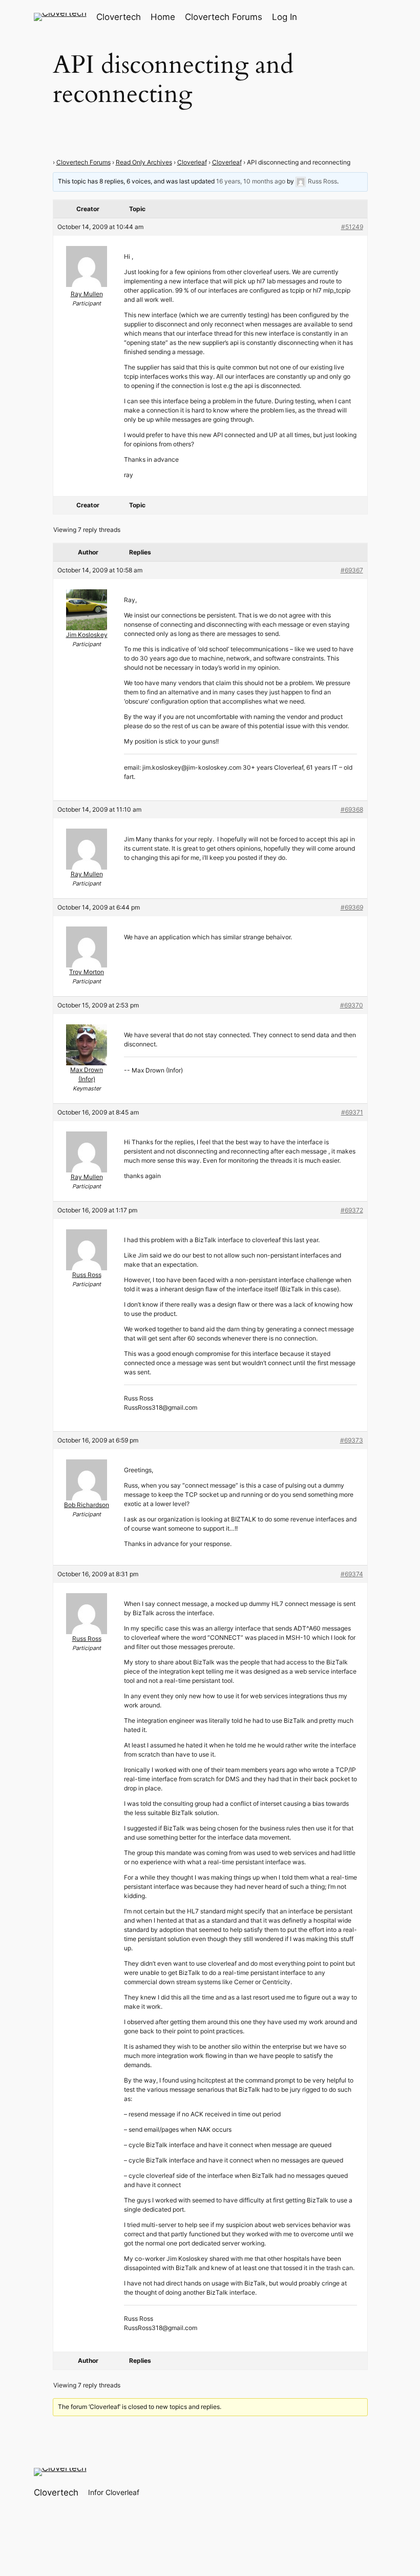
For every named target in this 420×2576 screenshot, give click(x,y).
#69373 (352, 1440)
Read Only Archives (144, 162)
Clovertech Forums (83, 162)
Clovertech (119, 17)
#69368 (352, 809)
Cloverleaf (192, 162)
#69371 (352, 1112)
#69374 (352, 1574)
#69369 (352, 907)
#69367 (352, 570)
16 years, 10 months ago (251, 181)
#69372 (352, 1210)
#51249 (352, 227)
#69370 (352, 1005)
